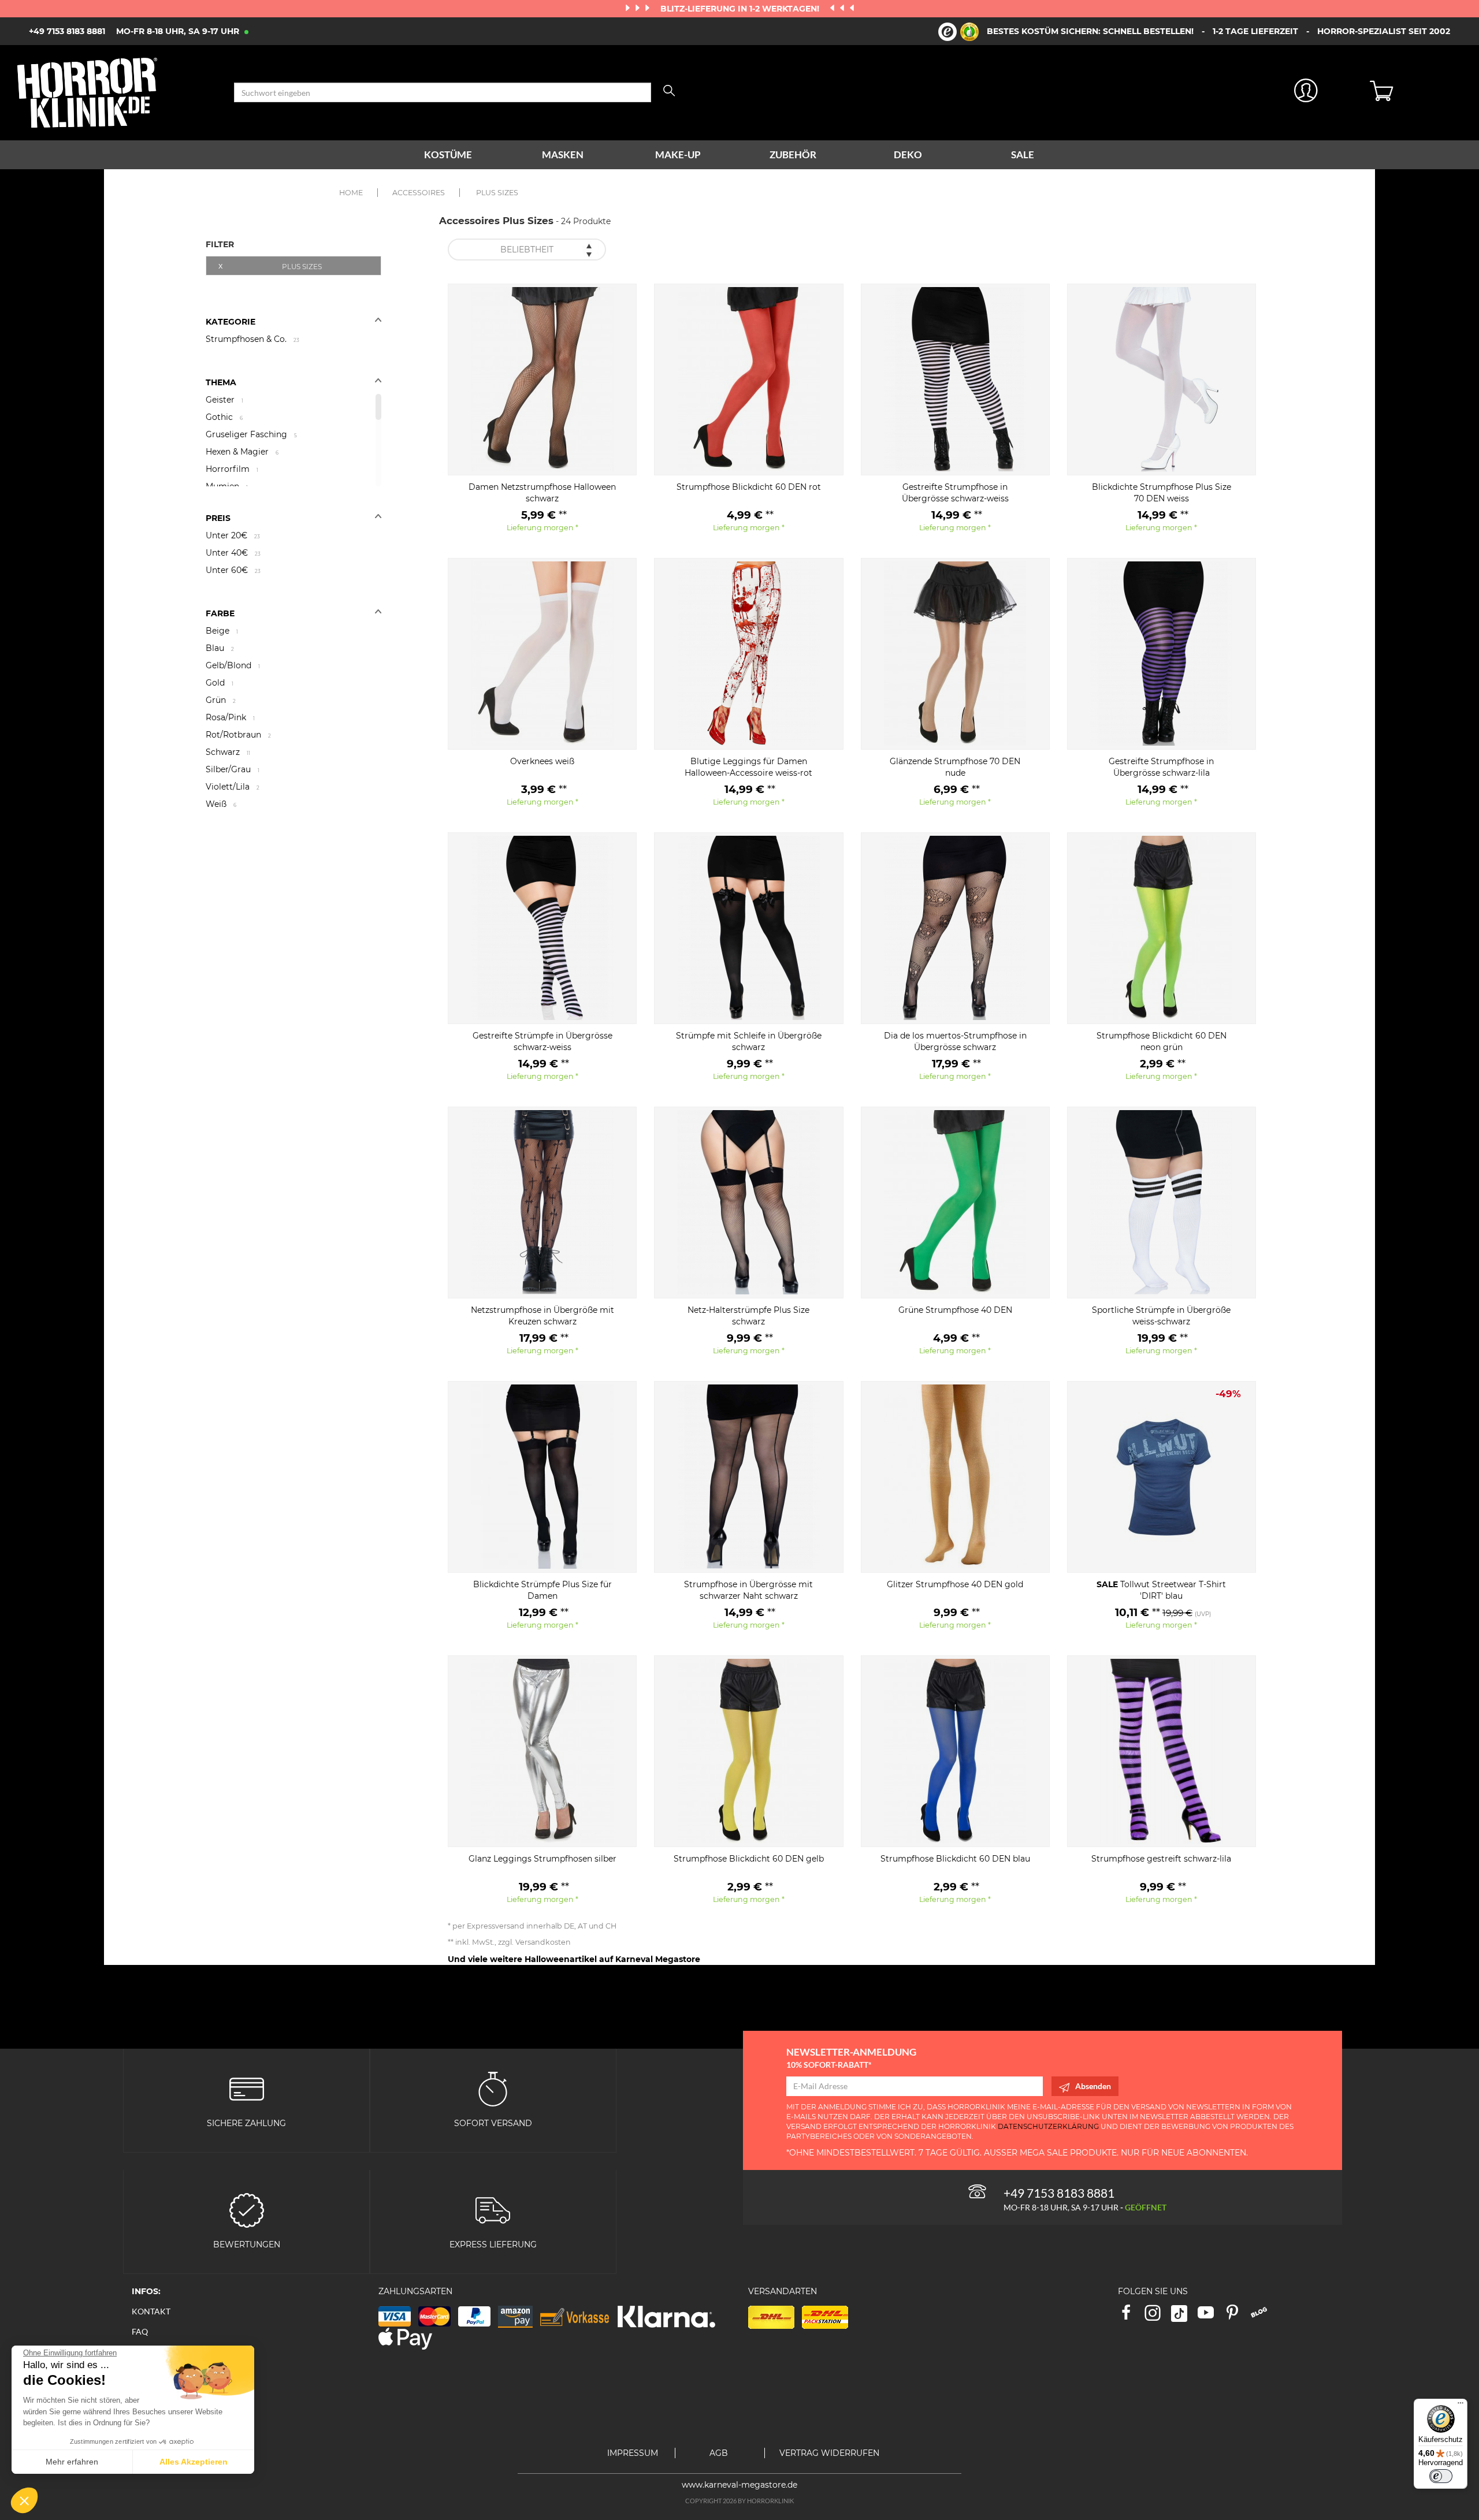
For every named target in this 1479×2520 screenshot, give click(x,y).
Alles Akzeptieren (194, 2462)
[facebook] (1131, 2316)
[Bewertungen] (247, 2210)
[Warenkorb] (1416, 92)
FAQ (140, 2331)
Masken (563, 155)
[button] (24, 2500)
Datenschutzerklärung (1048, 2126)
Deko (908, 155)
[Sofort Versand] (493, 2088)
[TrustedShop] (958, 32)
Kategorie (231, 322)
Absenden (1093, 2086)
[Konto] (1306, 93)
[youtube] (1211, 2316)
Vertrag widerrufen (829, 2453)
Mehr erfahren (72, 2462)
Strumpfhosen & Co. (252, 339)
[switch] (1441, 2476)
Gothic (224, 417)
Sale (1023, 155)
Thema (221, 382)
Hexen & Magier (242, 452)
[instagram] (1158, 2316)
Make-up (678, 155)
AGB (719, 2453)
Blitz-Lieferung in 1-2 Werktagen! (741, 9)
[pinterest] (1238, 2316)
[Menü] (1461, 2406)
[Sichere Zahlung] (247, 2088)
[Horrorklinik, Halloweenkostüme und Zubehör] (117, 93)
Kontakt (151, 2311)
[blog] (1263, 2316)
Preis (218, 518)
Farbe (220, 613)
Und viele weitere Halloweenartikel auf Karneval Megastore (574, 1959)
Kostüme (448, 155)
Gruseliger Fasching (251, 434)
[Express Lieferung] (493, 2210)
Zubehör (793, 155)
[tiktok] (1184, 2316)
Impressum (633, 2453)
